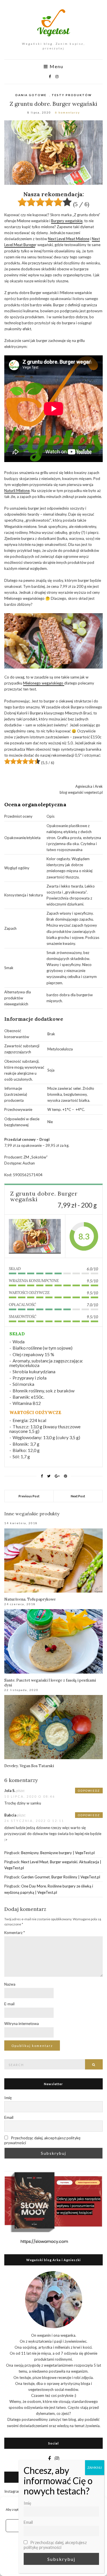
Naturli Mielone (17, 491)
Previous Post (29, 1496)
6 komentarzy (67, 112)
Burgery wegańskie (67, 221)
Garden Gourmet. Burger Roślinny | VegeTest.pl (61, 1877)
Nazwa (10, 1984)
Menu (56, 66)
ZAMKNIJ (95, 2467)
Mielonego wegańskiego (44, 683)
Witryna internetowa (22, 2024)
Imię (8, 2098)
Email (9, 2117)
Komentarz (15, 1933)
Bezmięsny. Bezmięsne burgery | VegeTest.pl (58, 1853)
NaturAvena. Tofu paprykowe (30, 1599)
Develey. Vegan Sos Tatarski (29, 1766)
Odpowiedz (89, 1791)
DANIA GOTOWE (31, 95)
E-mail (9, 2004)
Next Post (78, 1496)
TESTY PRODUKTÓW (72, 95)
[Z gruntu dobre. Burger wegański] (35, 1236)
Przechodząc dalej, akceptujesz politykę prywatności (42, 2140)
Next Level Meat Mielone (69, 239)
